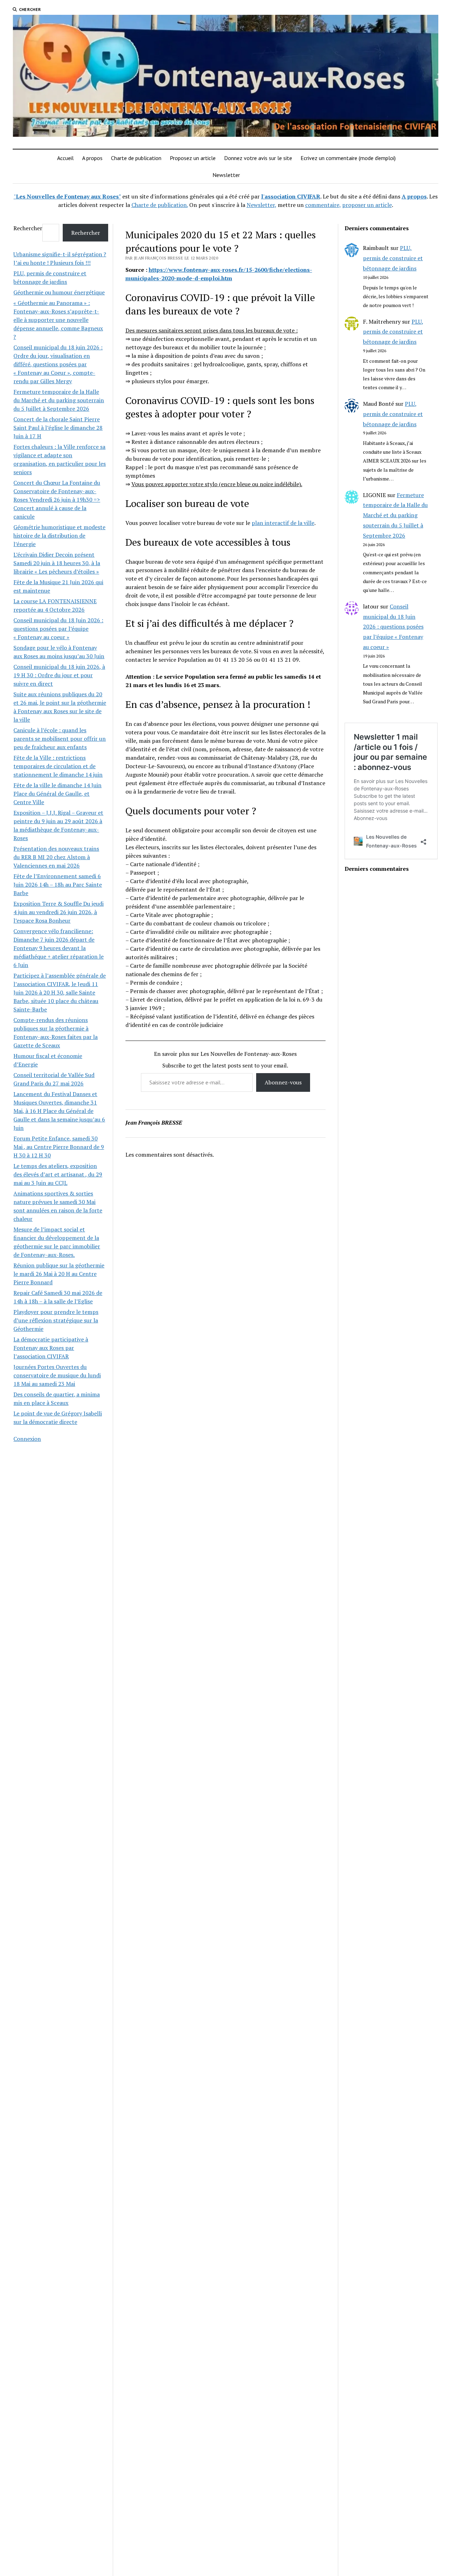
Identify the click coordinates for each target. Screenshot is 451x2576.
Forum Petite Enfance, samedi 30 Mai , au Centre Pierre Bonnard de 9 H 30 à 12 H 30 (59, 1147)
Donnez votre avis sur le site (258, 158)
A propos (92, 158)
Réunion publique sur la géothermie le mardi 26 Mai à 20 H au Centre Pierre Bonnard (59, 1274)
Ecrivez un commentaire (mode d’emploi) (348, 158)
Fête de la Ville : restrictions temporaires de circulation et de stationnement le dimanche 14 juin (58, 766)
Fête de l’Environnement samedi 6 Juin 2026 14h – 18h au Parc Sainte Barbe (58, 885)
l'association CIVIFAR (291, 196)
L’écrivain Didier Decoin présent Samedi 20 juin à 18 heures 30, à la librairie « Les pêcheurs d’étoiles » (57, 563)
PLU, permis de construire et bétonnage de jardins (393, 258)
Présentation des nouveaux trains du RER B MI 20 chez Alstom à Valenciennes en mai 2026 (56, 857)
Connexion (27, 1439)
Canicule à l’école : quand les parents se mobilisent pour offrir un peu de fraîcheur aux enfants (60, 739)
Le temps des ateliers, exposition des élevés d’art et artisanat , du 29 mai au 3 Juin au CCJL (58, 1174)
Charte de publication (136, 158)
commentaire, (323, 205)
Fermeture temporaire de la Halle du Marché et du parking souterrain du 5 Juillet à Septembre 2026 (59, 400)
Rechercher (28, 228)
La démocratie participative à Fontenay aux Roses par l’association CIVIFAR (51, 1348)
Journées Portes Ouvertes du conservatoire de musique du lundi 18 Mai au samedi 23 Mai (57, 1375)
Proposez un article (193, 158)
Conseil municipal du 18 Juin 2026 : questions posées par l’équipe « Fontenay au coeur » (58, 629)
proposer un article (367, 205)
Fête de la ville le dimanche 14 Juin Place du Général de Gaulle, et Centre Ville (57, 794)
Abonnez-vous (283, 1082)
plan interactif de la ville (283, 523)
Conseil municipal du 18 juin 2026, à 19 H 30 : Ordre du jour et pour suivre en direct (59, 675)
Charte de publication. (160, 205)
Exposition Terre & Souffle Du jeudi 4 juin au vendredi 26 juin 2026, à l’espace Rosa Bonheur (58, 912)
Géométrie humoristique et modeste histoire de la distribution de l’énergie (59, 536)
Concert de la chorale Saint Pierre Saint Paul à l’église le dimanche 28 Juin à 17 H (58, 428)
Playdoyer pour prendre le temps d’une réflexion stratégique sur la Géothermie (56, 1320)
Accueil (65, 158)
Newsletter (226, 175)
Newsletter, (261, 205)
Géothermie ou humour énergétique (59, 292)
